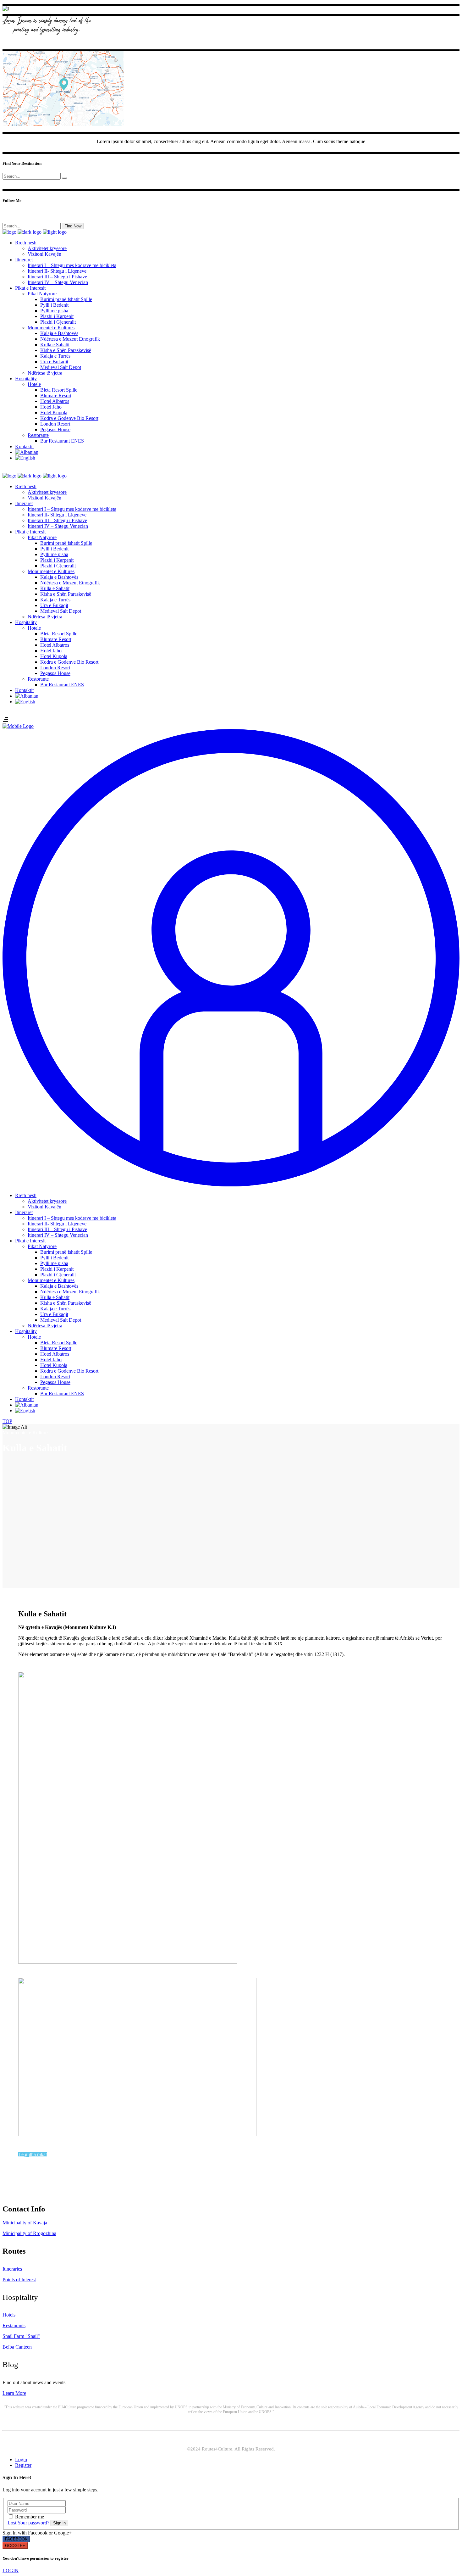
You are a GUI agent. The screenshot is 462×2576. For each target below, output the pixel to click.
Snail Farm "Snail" (21, 2336)
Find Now (73, 226)
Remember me (30, 2517)
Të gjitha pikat (33, 2154)
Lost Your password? (28, 2523)
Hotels (9, 2315)
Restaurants (14, 2325)
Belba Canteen (17, 2347)
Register (23, 2465)
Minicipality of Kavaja (25, 2223)
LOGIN (11, 2570)
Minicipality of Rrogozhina (29, 2233)
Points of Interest (19, 2280)
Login (21, 2459)
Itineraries (12, 2269)
